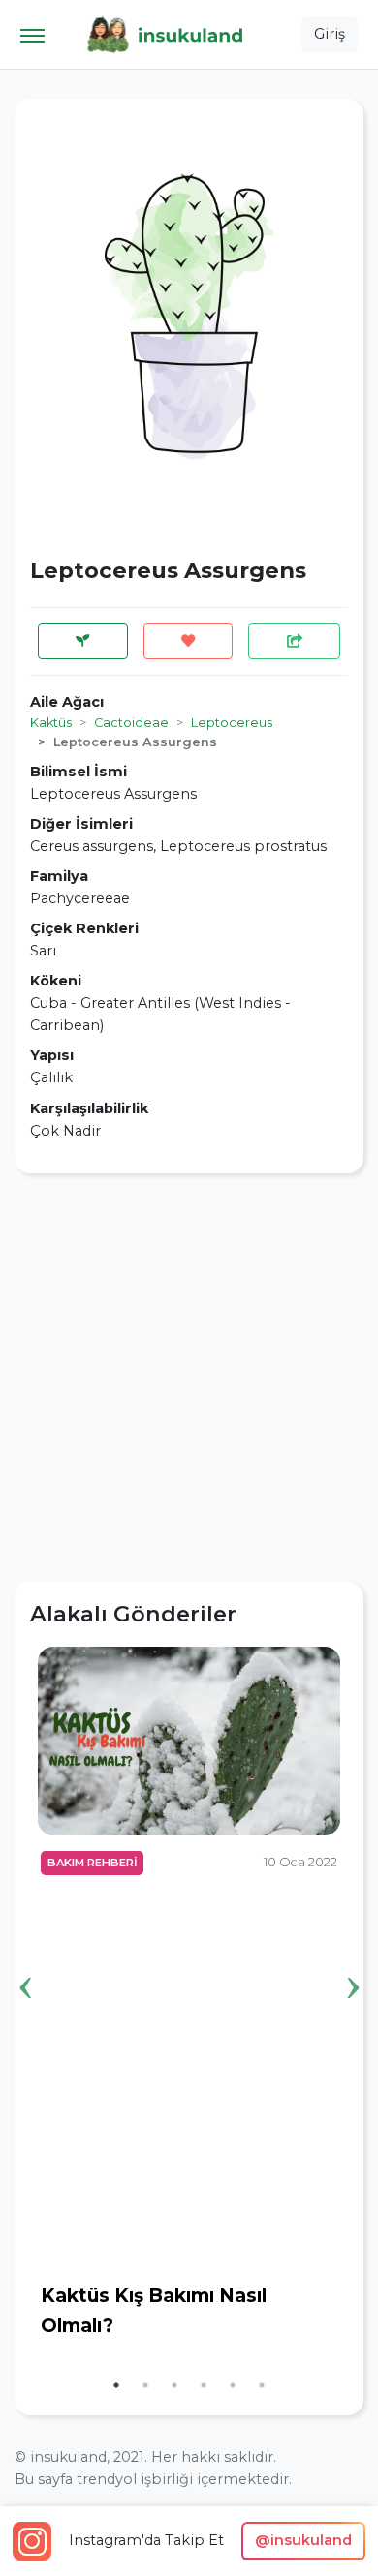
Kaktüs (51, 723)
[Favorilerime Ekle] (189, 641)
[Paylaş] (294, 641)
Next (353, 1957)
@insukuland (303, 2540)
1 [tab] (116, 2385)
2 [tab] (145, 2385)
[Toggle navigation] (32, 34)
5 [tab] (233, 2385)
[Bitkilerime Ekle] (83, 641)
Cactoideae (131, 723)
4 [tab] (204, 2385)
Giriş (330, 34)
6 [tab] (262, 2385)
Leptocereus (232, 723)
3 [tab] (174, 2385)
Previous (25, 1957)
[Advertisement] (189, 1378)
